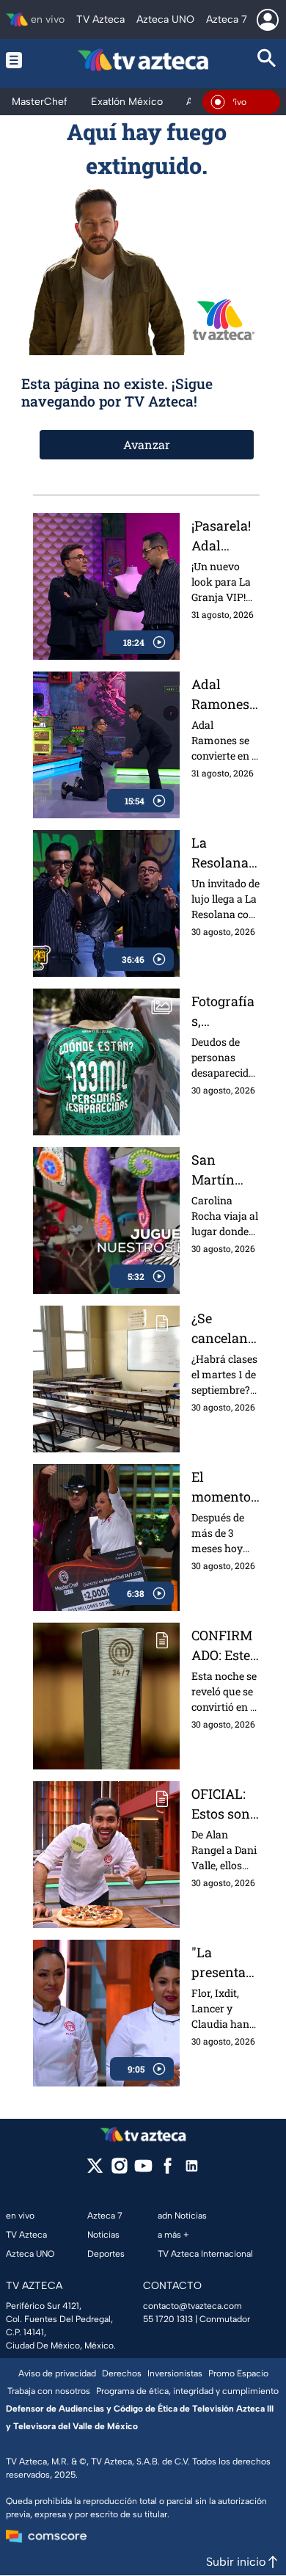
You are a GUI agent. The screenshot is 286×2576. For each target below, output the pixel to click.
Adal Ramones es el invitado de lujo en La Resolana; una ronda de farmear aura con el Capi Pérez (225, 695)
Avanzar (147, 444)
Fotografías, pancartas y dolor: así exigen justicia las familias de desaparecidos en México (225, 1012)
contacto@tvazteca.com (192, 2306)
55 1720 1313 (168, 2319)
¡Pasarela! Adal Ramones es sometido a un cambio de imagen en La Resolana (225, 536)
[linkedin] (192, 2171)
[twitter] (95, 2171)
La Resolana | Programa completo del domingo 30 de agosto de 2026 (223, 853)
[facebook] (168, 2171)
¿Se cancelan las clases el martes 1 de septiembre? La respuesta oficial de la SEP (224, 1329)
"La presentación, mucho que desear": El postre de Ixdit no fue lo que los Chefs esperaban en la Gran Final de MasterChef (225, 1963)
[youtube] (143, 2171)
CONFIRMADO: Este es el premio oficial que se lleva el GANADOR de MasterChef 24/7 (225, 1646)
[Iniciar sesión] (268, 20)
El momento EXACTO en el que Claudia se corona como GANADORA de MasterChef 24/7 (225, 1487)
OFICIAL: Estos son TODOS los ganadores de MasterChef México (225, 1804)
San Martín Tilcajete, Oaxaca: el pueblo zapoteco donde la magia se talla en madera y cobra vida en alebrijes (224, 1170)
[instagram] (119, 2171)
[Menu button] (19, 60)
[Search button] (267, 60)
